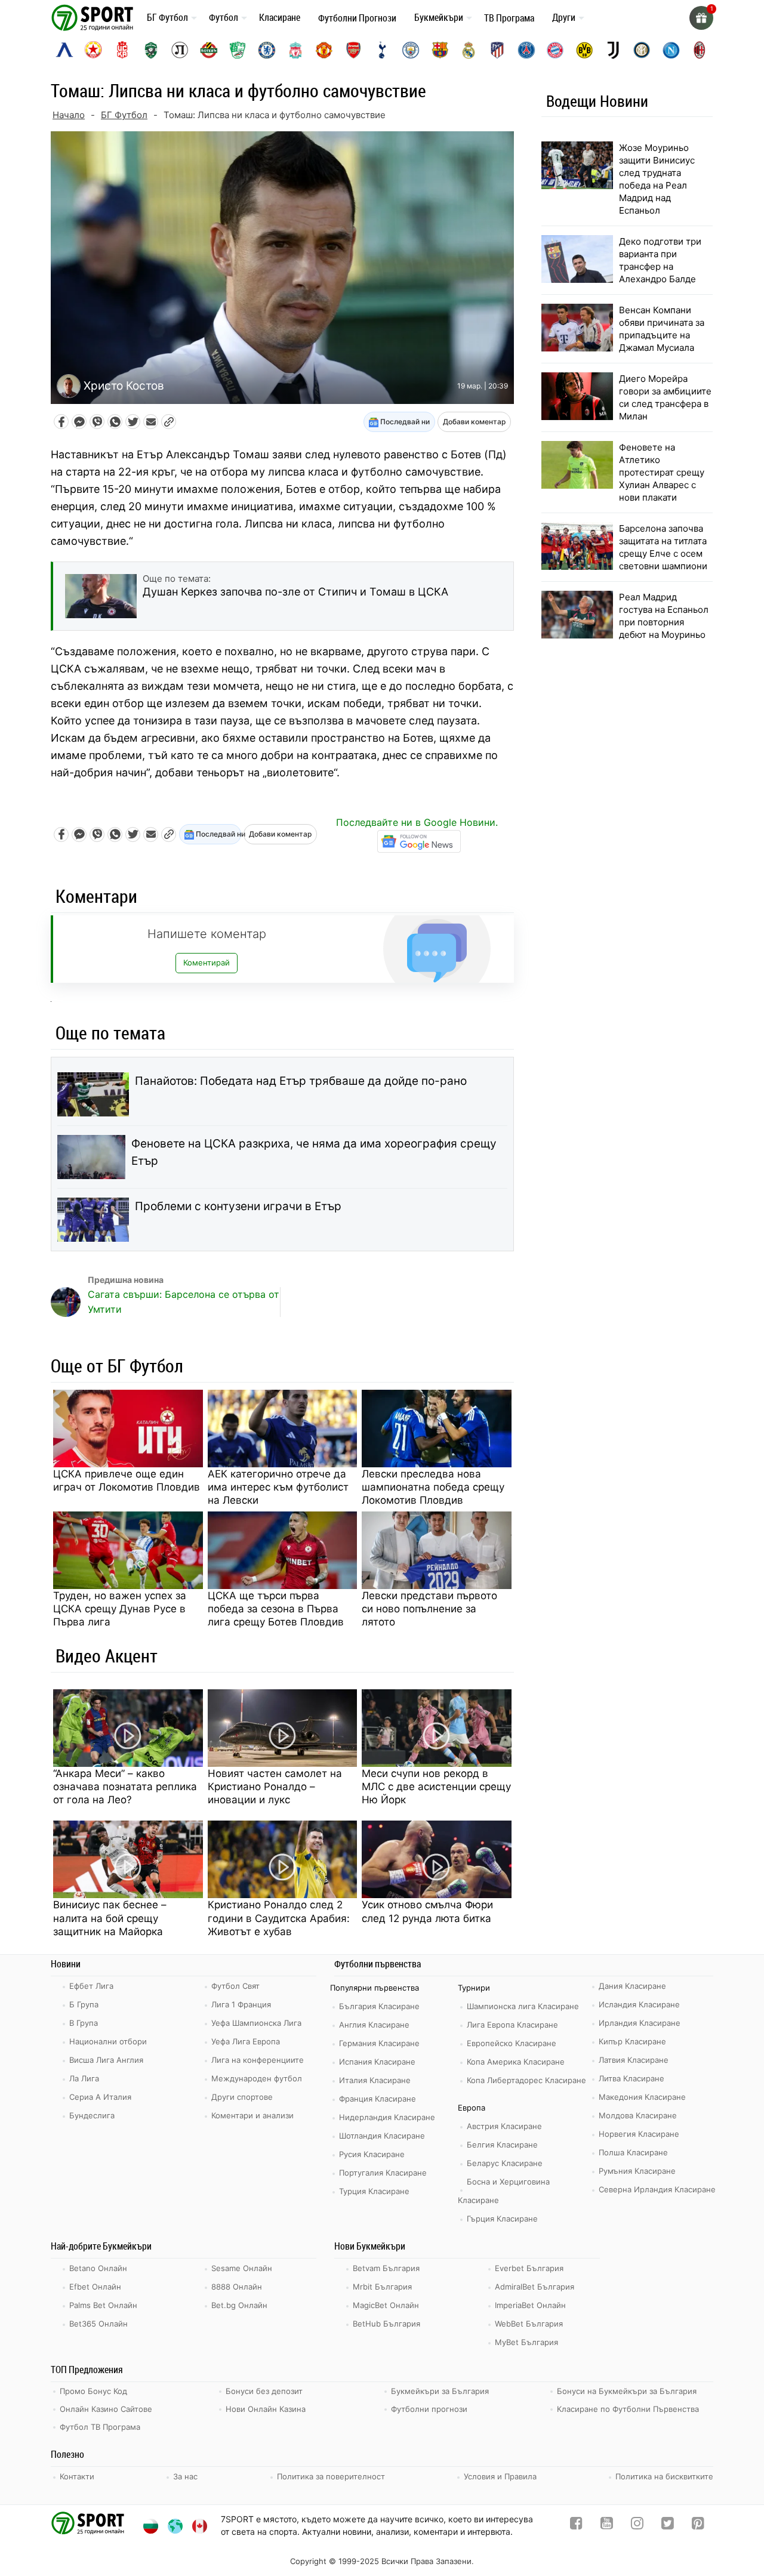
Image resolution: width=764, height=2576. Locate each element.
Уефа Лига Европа (246, 2041)
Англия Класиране (374, 2025)
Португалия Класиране (383, 2173)
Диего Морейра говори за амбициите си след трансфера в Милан (665, 397)
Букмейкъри (439, 17)
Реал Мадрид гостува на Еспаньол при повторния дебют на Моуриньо (664, 616)
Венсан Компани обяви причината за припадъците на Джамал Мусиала (662, 329)
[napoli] (671, 50)
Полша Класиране (633, 2152)
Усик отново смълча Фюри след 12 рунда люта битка (427, 1911)
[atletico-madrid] (497, 50)
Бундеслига (92, 2115)
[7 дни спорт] (94, 17)
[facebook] (576, 2526)
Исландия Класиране (639, 2004)
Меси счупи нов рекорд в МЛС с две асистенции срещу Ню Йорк (436, 1787)
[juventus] (613, 50)
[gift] (701, 18)
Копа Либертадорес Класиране (526, 2080)
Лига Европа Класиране (512, 2025)
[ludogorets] (151, 50)
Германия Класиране (379, 2043)
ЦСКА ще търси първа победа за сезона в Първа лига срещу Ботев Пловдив (276, 1609)
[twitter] (668, 2526)
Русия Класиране (372, 2154)
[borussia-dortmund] (584, 50)
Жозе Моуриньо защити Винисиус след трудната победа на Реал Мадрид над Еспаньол (657, 179)
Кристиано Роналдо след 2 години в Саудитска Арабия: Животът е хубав (279, 1918)
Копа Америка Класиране (516, 2062)
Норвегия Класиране (639, 2134)
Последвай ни (404, 422)
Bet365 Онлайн (98, 2324)
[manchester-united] (324, 50)
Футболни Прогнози (357, 18)
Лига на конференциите (258, 2060)
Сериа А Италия (100, 2097)
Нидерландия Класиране (387, 2117)
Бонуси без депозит (264, 2391)
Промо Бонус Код (93, 2391)
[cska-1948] (122, 50)
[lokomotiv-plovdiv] (180, 50)
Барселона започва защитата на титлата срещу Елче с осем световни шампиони (663, 547)
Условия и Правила (500, 2476)
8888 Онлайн (237, 2287)
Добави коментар (474, 422)
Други (564, 17)
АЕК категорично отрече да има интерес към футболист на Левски (278, 1487)
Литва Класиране (631, 2078)
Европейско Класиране (512, 2043)
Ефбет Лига (91, 1986)
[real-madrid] (469, 50)
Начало (69, 115)
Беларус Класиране (505, 2163)
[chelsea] (267, 50)
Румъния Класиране (637, 2171)
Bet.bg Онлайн (239, 2305)
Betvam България (386, 2268)
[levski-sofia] (64, 50)
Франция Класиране (378, 2099)
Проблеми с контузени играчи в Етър (238, 1206)
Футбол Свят (235, 1986)
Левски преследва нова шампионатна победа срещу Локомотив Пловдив (433, 1487)
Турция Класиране (374, 2191)
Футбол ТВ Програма (100, 2427)
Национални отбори (108, 2041)
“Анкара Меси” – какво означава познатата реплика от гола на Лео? (125, 1787)
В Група (84, 2023)
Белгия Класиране (502, 2145)
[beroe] (238, 50)
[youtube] (607, 2526)
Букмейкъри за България (440, 2391)
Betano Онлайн (98, 2268)
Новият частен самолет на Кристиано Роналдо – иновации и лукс (275, 1787)
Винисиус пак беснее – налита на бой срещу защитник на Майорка (110, 1918)
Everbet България (529, 2268)
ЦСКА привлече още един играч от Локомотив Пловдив (127, 1480)
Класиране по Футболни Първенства (628, 2409)
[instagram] (637, 2526)
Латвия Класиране (634, 2060)
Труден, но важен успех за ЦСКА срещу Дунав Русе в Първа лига (120, 1609)
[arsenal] (353, 50)
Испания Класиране (377, 2062)
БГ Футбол (167, 17)
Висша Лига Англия (106, 2060)
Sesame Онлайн (242, 2268)
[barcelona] (440, 50)
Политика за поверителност (331, 2476)
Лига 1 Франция (241, 2004)
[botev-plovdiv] (209, 50)
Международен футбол (257, 2078)
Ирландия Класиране (640, 2023)
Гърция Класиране (502, 2219)
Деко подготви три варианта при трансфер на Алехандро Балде (660, 260)
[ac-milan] (700, 50)
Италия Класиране (375, 2080)
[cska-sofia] (93, 50)
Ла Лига (84, 2078)
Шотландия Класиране (382, 2136)
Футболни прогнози (429, 2409)
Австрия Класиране (504, 2126)
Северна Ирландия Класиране (657, 2189)
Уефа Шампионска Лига (256, 2023)
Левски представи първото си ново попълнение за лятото (429, 1609)
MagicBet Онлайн (386, 2305)
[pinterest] (698, 2526)
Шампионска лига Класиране (523, 2006)
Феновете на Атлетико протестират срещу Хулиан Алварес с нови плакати (662, 472)
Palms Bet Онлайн (103, 2305)
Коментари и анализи (252, 2115)
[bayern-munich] (555, 50)
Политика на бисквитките (664, 2476)
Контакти (77, 2476)
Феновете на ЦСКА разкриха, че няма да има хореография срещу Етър (314, 1152)
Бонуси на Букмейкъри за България (627, 2391)
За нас (185, 2476)
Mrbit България (382, 2287)
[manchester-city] (411, 50)
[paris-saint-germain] (526, 50)
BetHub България (386, 2324)
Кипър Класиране (632, 2041)
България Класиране (379, 2006)
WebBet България (529, 2324)
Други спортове (242, 2097)
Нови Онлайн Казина (266, 2409)
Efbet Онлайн (95, 2287)
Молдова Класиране (638, 2115)
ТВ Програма (509, 18)
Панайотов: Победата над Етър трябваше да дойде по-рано (301, 1081)
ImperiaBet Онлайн (530, 2305)
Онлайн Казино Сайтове (106, 2409)
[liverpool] (295, 50)
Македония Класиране (642, 2097)
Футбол (224, 17)
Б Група (84, 2004)
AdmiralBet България (535, 2287)
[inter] (642, 50)
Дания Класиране (632, 1986)
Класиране (280, 17)
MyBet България (526, 2342)
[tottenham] (382, 50)
